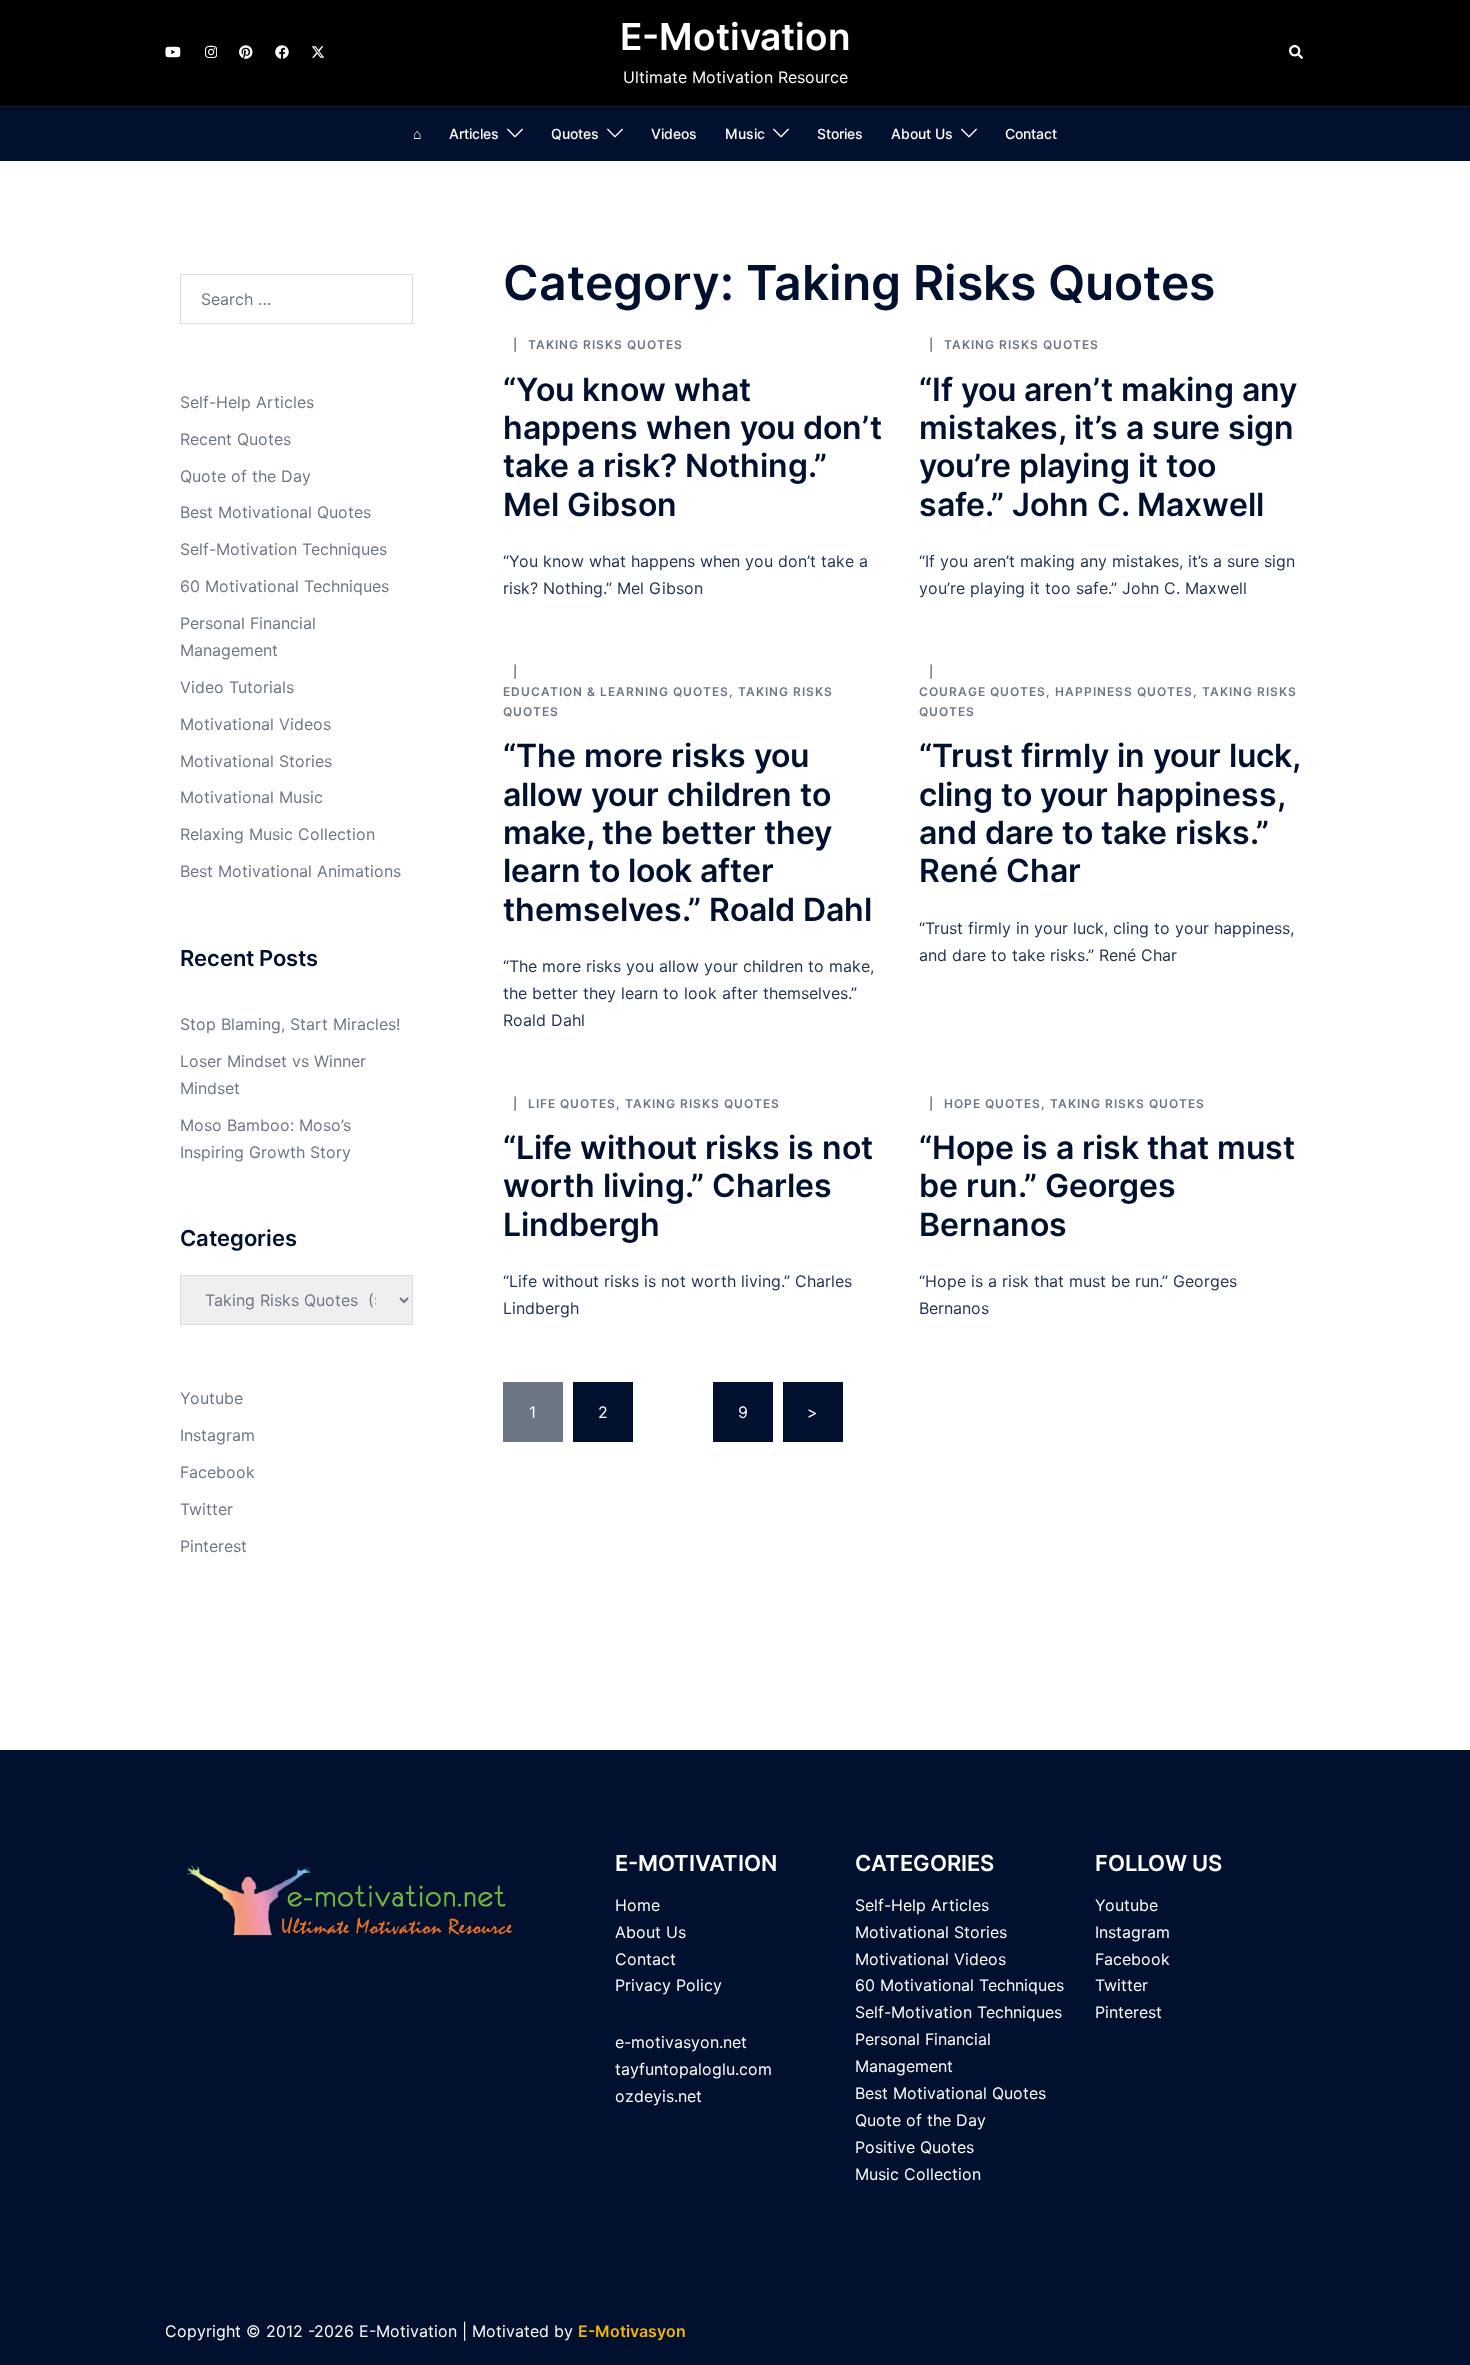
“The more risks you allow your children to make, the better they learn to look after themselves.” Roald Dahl (687, 832)
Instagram (217, 1435)
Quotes (575, 133)
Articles (474, 133)
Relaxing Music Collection (277, 834)
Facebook (217, 1472)
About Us (922, 133)
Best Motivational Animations (290, 871)
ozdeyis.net (658, 2096)
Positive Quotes (914, 2147)
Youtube (211, 1398)
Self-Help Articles (247, 402)
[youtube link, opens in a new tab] (173, 51)
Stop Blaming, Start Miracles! (290, 1024)
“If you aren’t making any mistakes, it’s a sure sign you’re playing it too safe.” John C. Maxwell (1108, 447)
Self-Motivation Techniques (283, 549)
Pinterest (213, 1546)
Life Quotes (572, 1103)
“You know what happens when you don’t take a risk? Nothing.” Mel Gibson (692, 447)
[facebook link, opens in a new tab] (281, 51)
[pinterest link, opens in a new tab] (245, 51)
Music (745, 133)
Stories (840, 133)
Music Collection (918, 2174)
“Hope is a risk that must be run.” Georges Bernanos (1107, 1186)
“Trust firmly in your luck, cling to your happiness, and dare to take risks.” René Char (1109, 813)
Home (637, 1905)
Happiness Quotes (1124, 691)
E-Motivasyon (632, 2331)
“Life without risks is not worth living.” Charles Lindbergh (688, 1186)
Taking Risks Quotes (605, 344)
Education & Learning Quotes (616, 691)
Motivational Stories (256, 761)
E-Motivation (735, 36)
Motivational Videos (255, 724)
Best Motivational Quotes (275, 512)
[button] (1297, 53)
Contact (1031, 133)
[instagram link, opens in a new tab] (209, 51)
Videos (674, 133)
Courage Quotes (982, 691)
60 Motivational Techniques (284, 586)
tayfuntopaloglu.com (693, 2069)
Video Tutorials (237, 687)
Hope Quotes (992, 1103)
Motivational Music (251, 797)
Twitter (206, 1509)
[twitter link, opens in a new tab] (317, 51)
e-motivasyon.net (681, 2042)
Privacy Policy (668, 1985)
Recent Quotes (235, 439)
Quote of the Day (245, 476)
